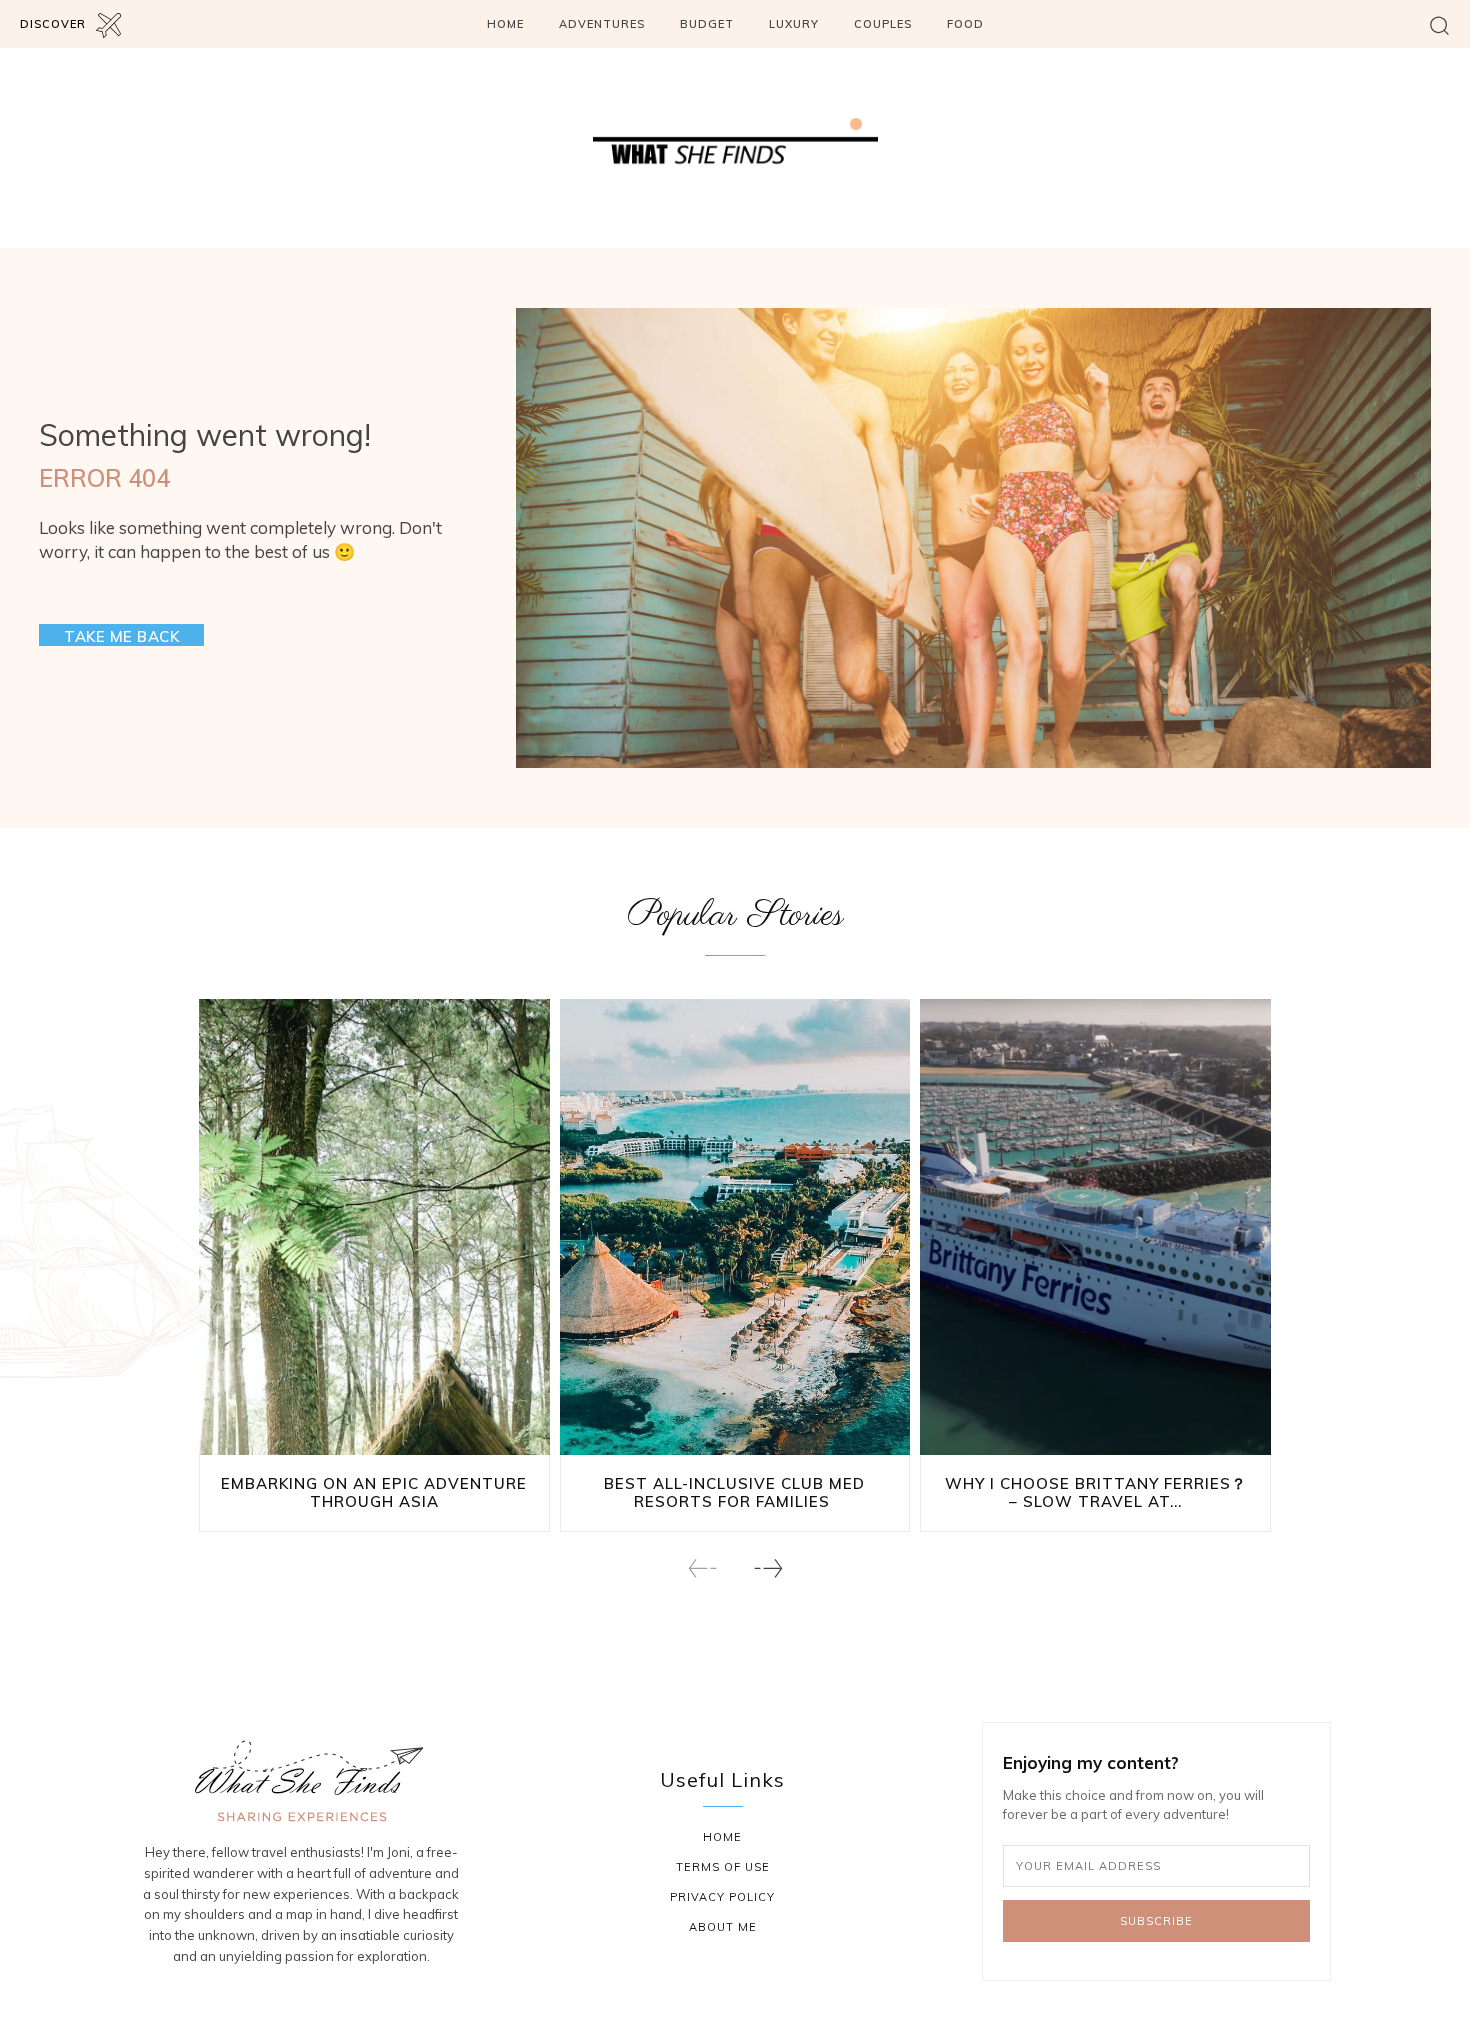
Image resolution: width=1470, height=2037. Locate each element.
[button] (1439, 24)
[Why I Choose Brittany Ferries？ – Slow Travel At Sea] (1095, 1227)
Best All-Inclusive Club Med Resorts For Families (734, 1492)
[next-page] (767, 1568)
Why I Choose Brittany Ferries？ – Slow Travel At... (1096, 1492)
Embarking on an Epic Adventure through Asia (374, 1492)
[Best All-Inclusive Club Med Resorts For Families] (735, 1227)
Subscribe (1156, 1921)
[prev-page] (703, 1568)
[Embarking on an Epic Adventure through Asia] (374, 1227)
